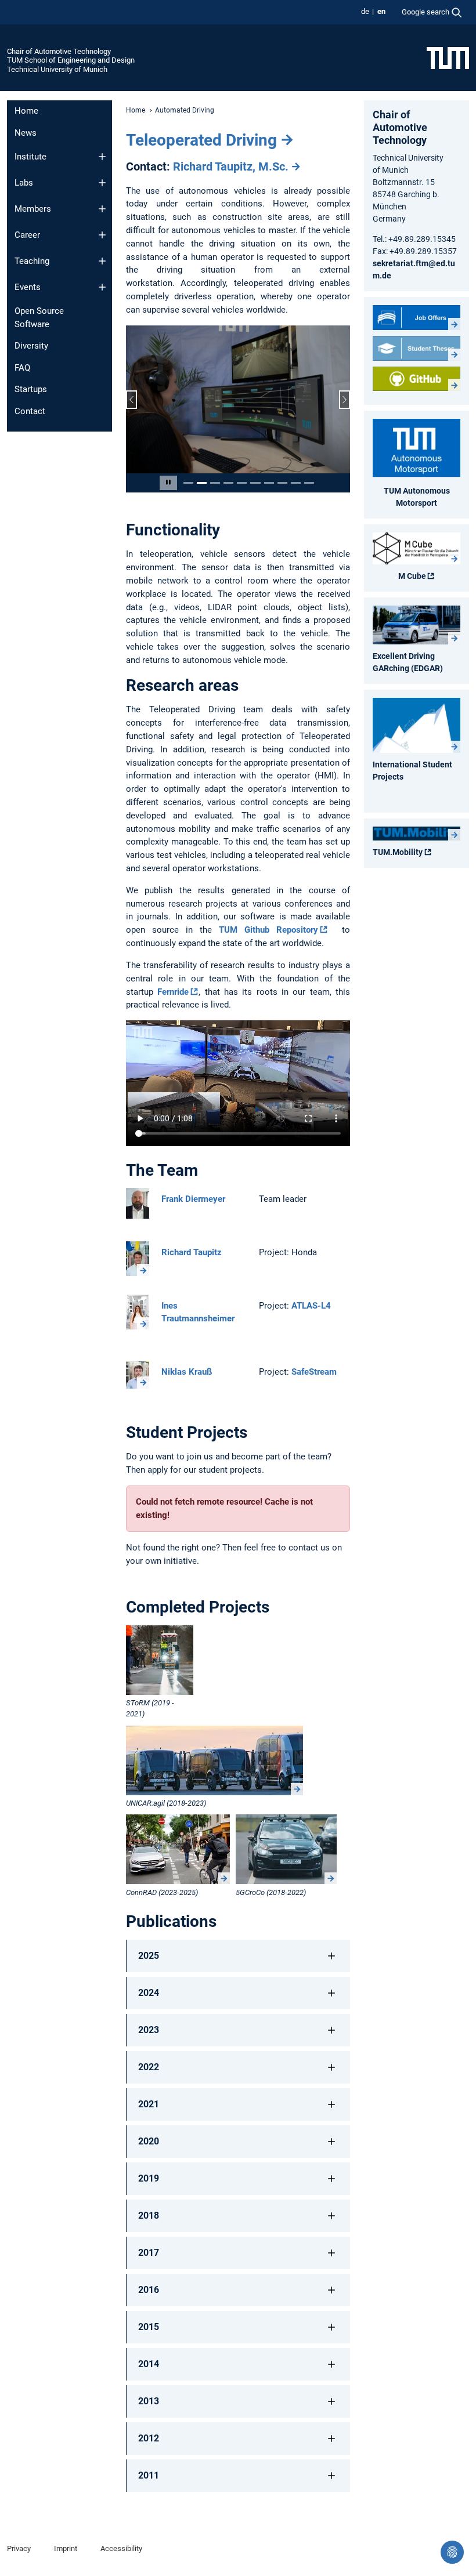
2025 (149, 1957)
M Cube (412, 576)
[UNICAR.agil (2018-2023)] (214, 1761)
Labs (24, 183)
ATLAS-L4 (311, 1306)
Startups (31, 389)
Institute (30, 157)
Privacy (19, 2549)
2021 (149, 2105)
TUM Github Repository (268, 931)
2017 (149, 2254)
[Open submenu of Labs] (102, 183)
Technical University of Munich (57, 69)
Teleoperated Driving (201, 140)
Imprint (66, 2549)
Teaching (32, 261)
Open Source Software (39, 318)
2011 (149, 2477)
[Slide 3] (215, 483)
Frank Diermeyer (193, 1200)
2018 (149, 2217)
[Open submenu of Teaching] (102, 261)
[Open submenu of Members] (102, 209)
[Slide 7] (269, 483)
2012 (149, 2439)
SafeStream (314, 1373)
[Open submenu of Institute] (102, 157)
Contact (30, 411)
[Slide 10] (309, 483)
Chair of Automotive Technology (59, 51)
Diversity (31, 346)
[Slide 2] (202, 483)
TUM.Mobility (398, 852)
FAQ (22, 368)
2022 (149, 2068)
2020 (149, 2142)
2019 (149, 2180)
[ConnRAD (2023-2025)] (178, 1850)
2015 (149, 2328)
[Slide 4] (228, 483)
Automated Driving (185, 110)
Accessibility (121, 2549)
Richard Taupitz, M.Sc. (231, 166)
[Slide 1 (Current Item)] (188, 483)
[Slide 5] (242, 483)
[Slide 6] (255, 483)
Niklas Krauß (187, 1373)
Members (33, 209)
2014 (149, 2365)
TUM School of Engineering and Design (71, 60)
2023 (149, 2031)
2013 (149, 2402)
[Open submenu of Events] (102, 287)
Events (28, 287)
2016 (149, 2291)
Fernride (173, 992)
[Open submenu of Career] (102, 235)
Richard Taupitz (192, 1253)
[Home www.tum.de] (448, 57)
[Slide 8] (282, 483)
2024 (149, 1994)
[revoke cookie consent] (452, 2552)
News (26, 133)
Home (26, 111)
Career (27, 235)
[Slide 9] (296, 483)
